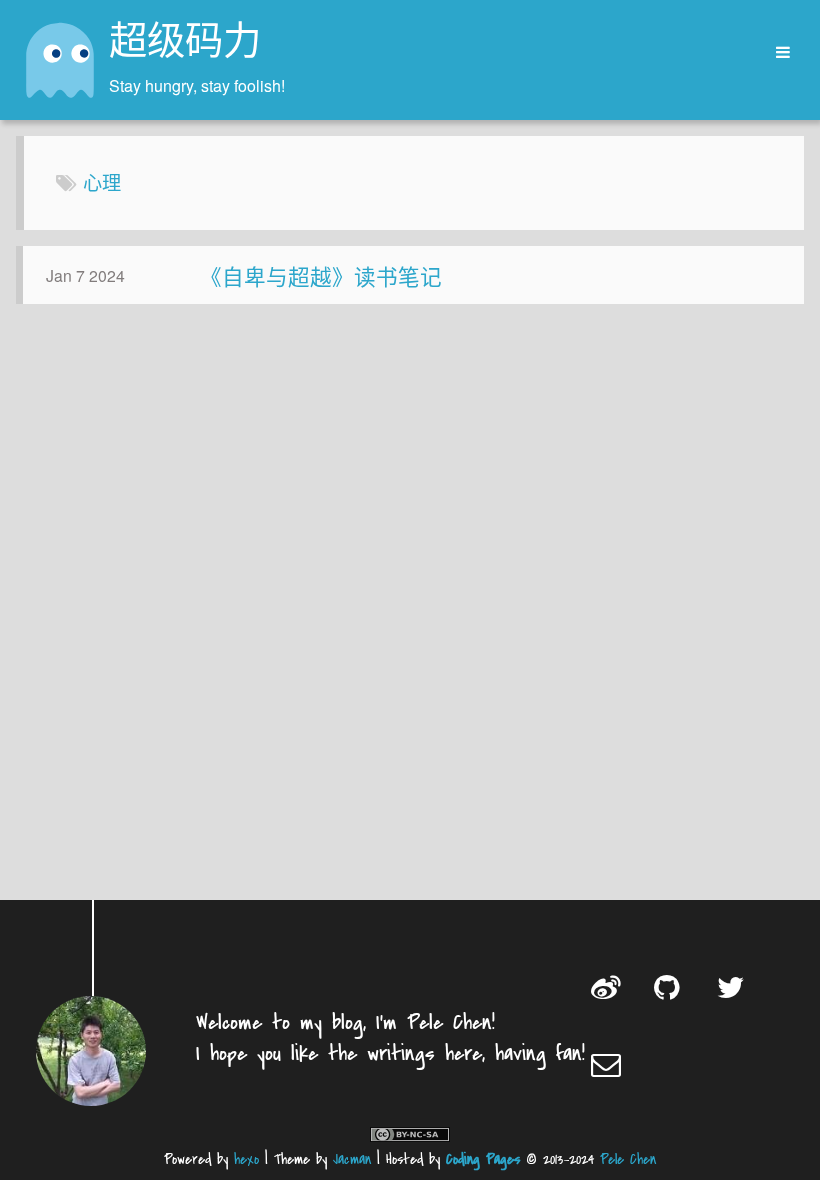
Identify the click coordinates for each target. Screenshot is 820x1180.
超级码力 (185, 44)
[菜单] (776, 52)
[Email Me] (607, 1063)
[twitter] (733, 986)
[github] (670, 986)
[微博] (607, 986)
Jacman (352, 1159)
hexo (246, 1159)
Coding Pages (483, 1159)
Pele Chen (628, 1159)
